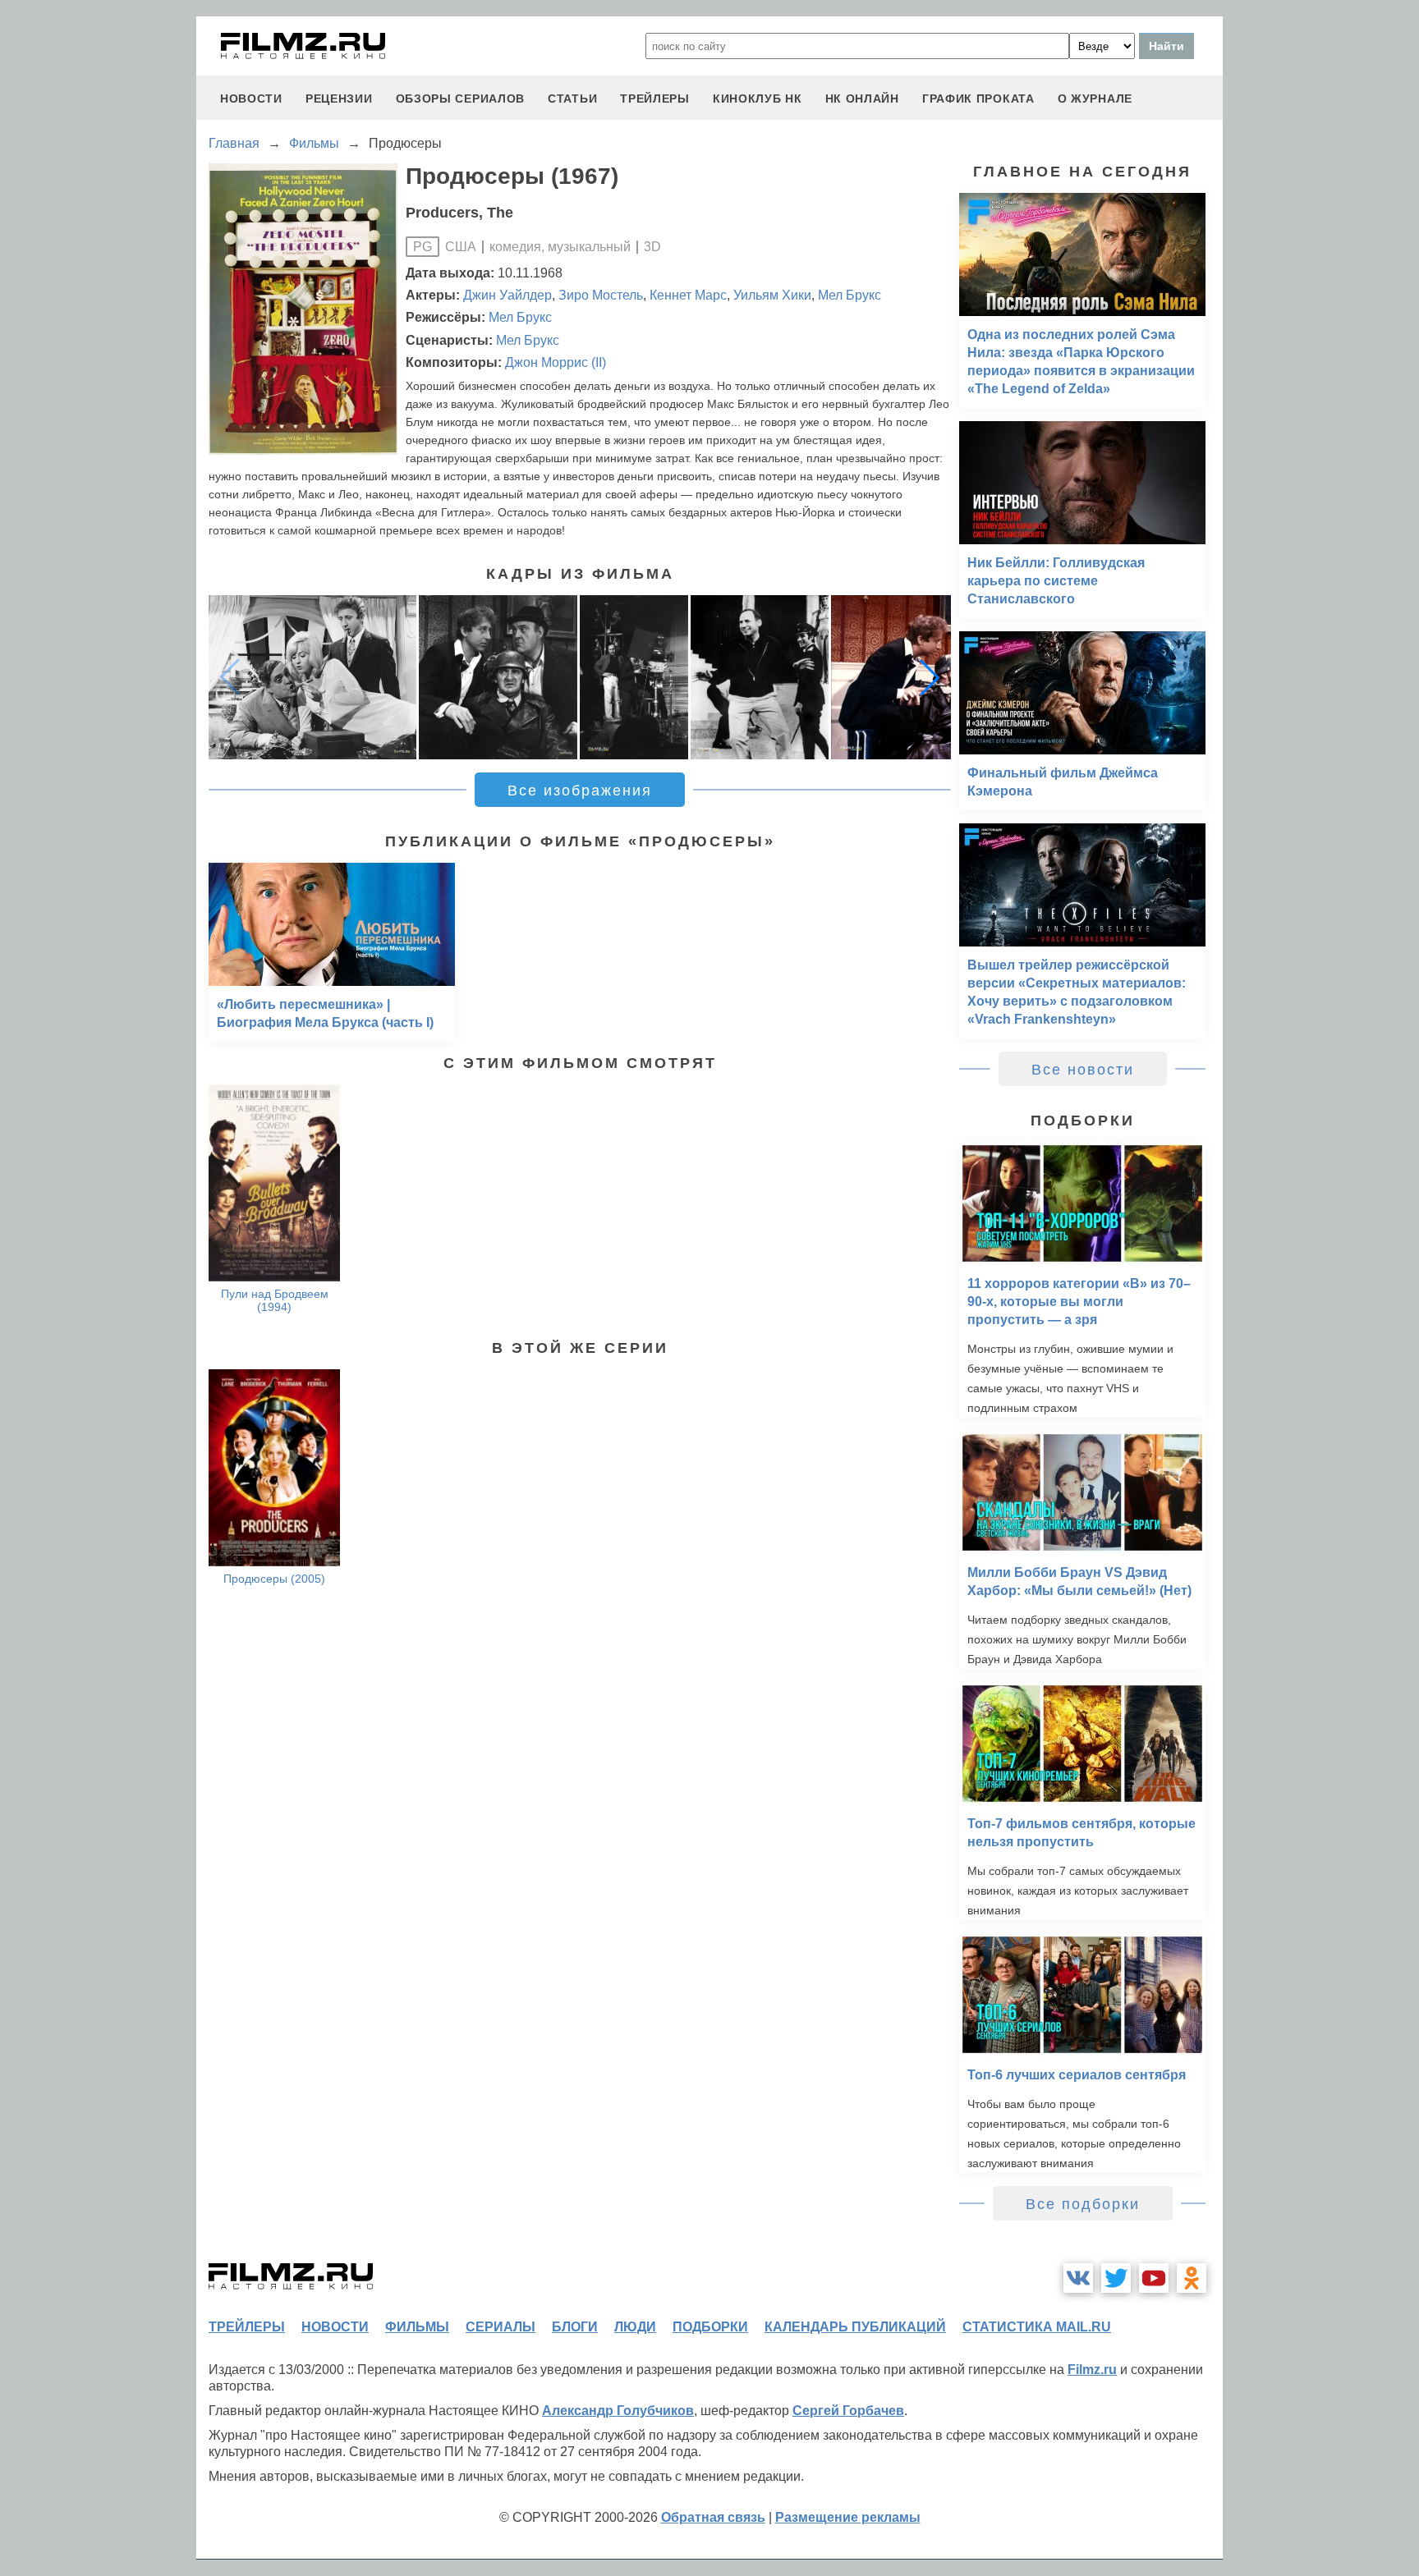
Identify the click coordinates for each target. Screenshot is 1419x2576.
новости (251, 99)
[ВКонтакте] (1078, 2278)
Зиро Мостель (601, 295)
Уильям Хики (772, 295)
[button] (930, 677)
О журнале (1095, 99)
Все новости (1083, 1070)
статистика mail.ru (1037, 2327)
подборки (710, 2327)
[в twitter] (1116, 2278)
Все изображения (580, 791)
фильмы (417, 2327)
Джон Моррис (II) (556, 362)
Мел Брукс (850, 295)
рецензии (339, 99)
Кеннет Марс (688, 295)
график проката (978, 99)
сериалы (501, 2327)
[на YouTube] (1154, 2278)
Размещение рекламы (848, 2517)
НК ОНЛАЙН (862, 99)
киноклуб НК (758, 99)
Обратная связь (713, 2517)
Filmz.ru (1092, 2370)
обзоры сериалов (461, 99)
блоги (575, 2327)
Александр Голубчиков (618, 2411)
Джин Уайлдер (507, 295)
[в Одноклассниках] (1192, 2278)
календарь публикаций (855, 2327)
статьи (572, 99)
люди (635, 2327)
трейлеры (655, 99)
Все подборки (1083, 2204)
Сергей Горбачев (848, 2411)
